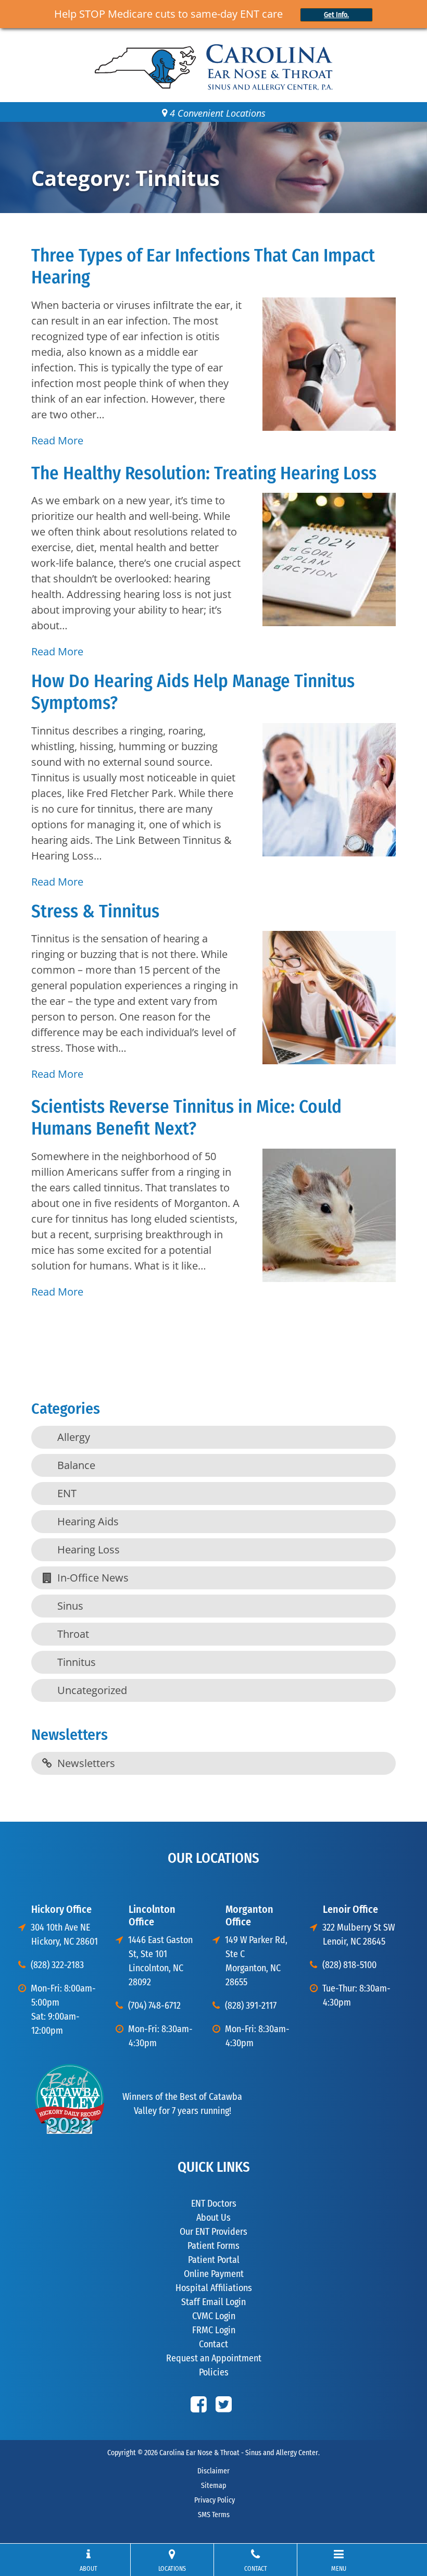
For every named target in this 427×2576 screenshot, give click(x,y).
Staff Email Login (213, 2302)
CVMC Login (214, 2316)
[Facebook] (199, 2404)
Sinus (70, 1606)
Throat (73, 1634)
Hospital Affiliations (214, 2288)
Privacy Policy (214, 2500)
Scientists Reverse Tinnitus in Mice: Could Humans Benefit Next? (186, 1117)
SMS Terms (214, 2515)
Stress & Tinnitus (95, 911)
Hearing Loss (89, 1550)
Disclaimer (213, 2471)
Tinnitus (77, 1662)
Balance (76, 1465)
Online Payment (214, 2274)
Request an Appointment (214, 2358)
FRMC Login (214, 2330)
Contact (213, 2344)
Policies (214, 2372)
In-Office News (93, 1578)
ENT (67, 1493)
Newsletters (86, 1763)
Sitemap (213, 2486)
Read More (57, 440)
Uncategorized (92, 1690)
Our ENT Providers (213, 2232)
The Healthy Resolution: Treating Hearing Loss (204, 473)
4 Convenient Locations (216, 113)
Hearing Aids (88, 1521)
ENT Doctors (214, 2204)
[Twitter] (224, 2404)
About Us (213, 2218)
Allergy (74, 1437)
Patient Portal (214, 2260)
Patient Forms (213, 2246)
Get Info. (336, 15)
